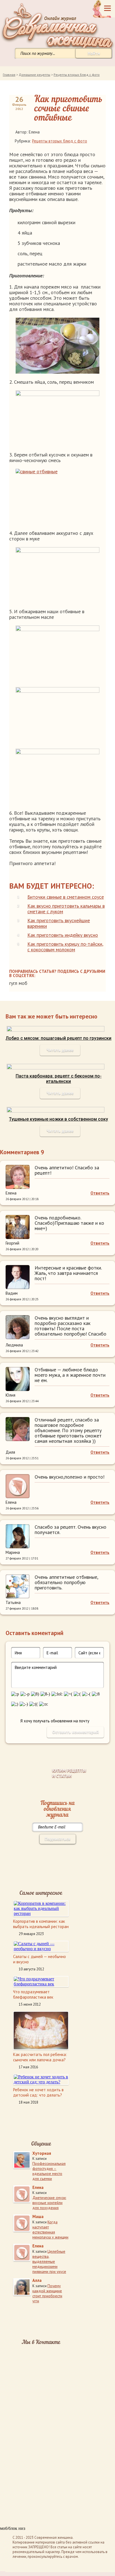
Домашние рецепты (34, 75)
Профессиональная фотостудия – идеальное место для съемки (49, 2171)
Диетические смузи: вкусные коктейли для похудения (49, 2203)
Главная (9, 75)
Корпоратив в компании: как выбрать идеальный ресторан (41, 1924)
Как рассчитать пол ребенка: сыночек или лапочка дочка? (40, 2057)
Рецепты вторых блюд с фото (77, 75)
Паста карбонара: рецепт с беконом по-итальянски (59, 1079)
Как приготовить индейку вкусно (63, 935)
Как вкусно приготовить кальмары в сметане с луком (66, 909)
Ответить (100, 1193)
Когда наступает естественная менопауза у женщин (50, 2230)
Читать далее (60, 1050)
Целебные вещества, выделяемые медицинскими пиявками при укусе (49, 2261)
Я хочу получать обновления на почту (55, 1721)
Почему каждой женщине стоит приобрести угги (47, 2293)
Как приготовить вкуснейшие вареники (59, 923)
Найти (94, 53)
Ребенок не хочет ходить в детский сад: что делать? (38, 2092)
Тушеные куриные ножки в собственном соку (58, 1119)
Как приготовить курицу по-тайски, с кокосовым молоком (65, 947)
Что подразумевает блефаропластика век (33, 1994)
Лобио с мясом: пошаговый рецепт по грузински (58, 1038)
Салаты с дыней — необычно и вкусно (39, 1959)
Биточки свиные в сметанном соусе (66, 897)
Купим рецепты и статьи (69, 1773)
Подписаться (57, 1839)
